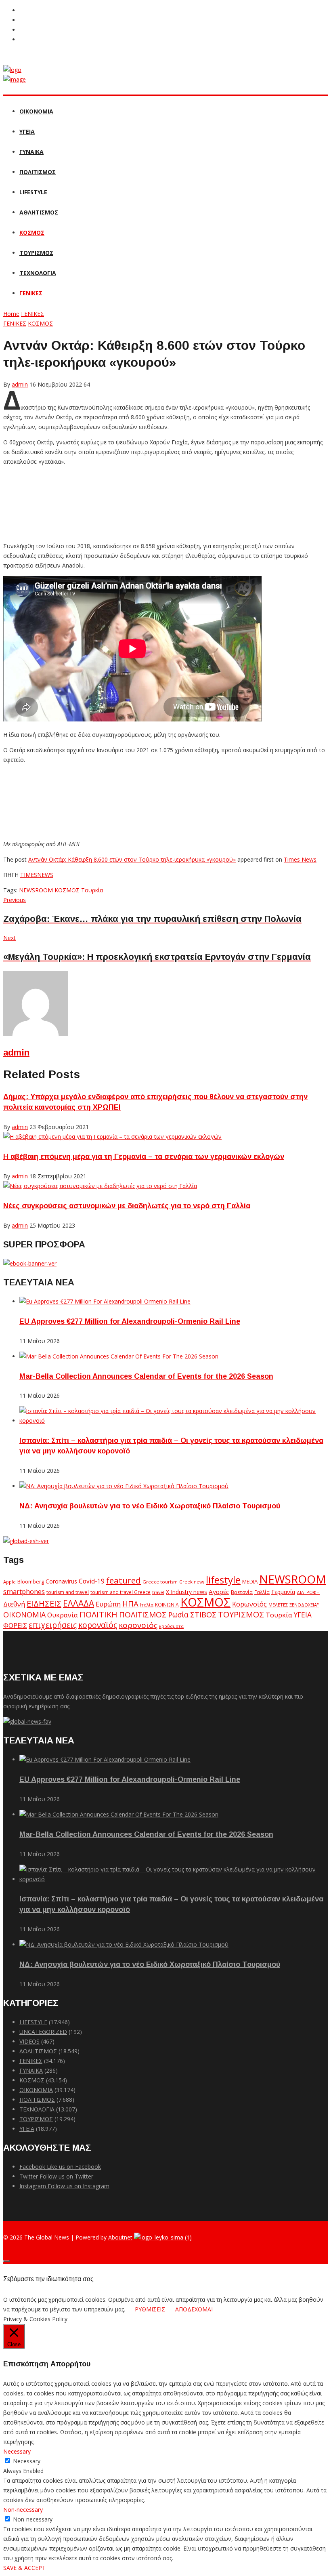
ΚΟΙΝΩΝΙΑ (167, 1604)
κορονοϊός (138, 1625)
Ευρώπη (108, 1604)
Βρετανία (242, 1592)
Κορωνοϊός (249, 1604)
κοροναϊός (98, 1625)
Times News (300, 859)
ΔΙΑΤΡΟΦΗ (308, 1592)
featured (124, 1580)
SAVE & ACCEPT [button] (24, 2568)
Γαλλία (262, 1592)
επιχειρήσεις (53, 1625)
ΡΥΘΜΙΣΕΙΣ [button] (150, 2309)
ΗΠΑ (130, 1603)
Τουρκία (92, 890)
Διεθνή (14, 1604)
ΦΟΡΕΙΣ (15, 1626)
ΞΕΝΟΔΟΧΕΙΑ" (304, 1605)
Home (11, 314)
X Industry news (186, 1592)
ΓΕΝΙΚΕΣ (31, 293)
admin (16, 1052)
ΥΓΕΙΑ (27, 131)
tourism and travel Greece (120, 1592)
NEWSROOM (36, 890)
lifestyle (223, 1580)
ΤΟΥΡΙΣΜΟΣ (36, 253)
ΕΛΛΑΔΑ (79, 1603)
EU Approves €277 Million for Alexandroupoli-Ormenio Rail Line (130, 1321)
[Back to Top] (6, 2261)
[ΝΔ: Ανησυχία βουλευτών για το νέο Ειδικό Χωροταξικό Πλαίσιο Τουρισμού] (124, 1486)
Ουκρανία (63, 1615)
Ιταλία (147, 1605)
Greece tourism (160, 1582)
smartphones (24, 1591)
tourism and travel (68, 1592)
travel (158, 1592)
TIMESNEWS (37, 875)
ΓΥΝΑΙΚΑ (31, 152)
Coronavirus (61, 1581)
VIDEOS (29, 2041)
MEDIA (250, 1581)
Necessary (27, 2461)
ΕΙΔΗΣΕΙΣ (44, 1603)
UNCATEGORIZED (43, 2032)
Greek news (192, 1582)
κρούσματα (171, 1626)
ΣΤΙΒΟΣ (203, 1615)
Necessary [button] (17, 2451)
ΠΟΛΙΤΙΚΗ (98, 1614)
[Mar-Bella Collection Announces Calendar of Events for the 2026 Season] (119, 1356)
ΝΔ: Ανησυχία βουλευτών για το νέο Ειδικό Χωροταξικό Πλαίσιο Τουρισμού (150, 1506)
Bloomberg (31, 1582)
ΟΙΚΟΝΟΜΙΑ (36, 111)
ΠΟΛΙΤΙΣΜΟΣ (38, 172)
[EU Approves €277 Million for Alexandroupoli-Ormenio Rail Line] (105, 1301)
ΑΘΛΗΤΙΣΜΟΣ (39, 212)
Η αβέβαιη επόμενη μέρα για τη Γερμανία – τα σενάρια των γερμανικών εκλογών (144, 1157)
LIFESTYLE (33, 192)
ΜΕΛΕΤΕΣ (278, 1605)
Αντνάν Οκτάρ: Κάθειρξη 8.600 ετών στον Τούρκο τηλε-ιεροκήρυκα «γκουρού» (132, 859)
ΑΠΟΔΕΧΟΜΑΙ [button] (194, 2309)
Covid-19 (92, 1581)
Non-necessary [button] (23, 2510)
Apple (9, 1582)
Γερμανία (283, 1592)
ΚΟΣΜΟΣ (32, 232)
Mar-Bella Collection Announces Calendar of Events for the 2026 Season (146, 1376)
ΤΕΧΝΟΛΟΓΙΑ (38, 273)
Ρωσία (178, 1615)
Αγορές (219, 1592)
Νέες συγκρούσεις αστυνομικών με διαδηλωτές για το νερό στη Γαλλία (127, 1206)
